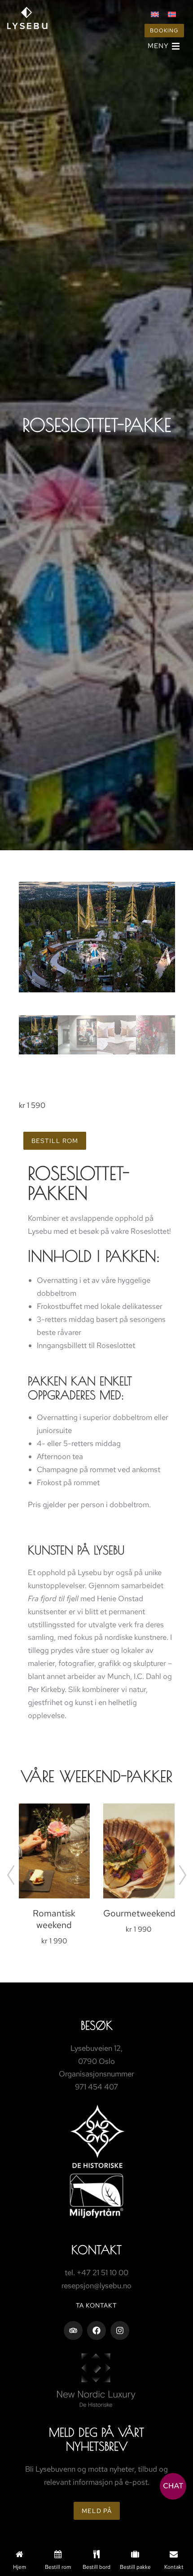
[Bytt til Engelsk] (155, 14)
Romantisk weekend (54, 1919)
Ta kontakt (96, 2305)
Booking (164, 31)
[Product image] (55, 1851)
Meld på (97, 2511)
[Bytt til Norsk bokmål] (172, 14)
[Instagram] (120, 2330)
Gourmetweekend (139, 1913)
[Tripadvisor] (73, 2330)
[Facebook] (96, 2330)
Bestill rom (55, 1141)
